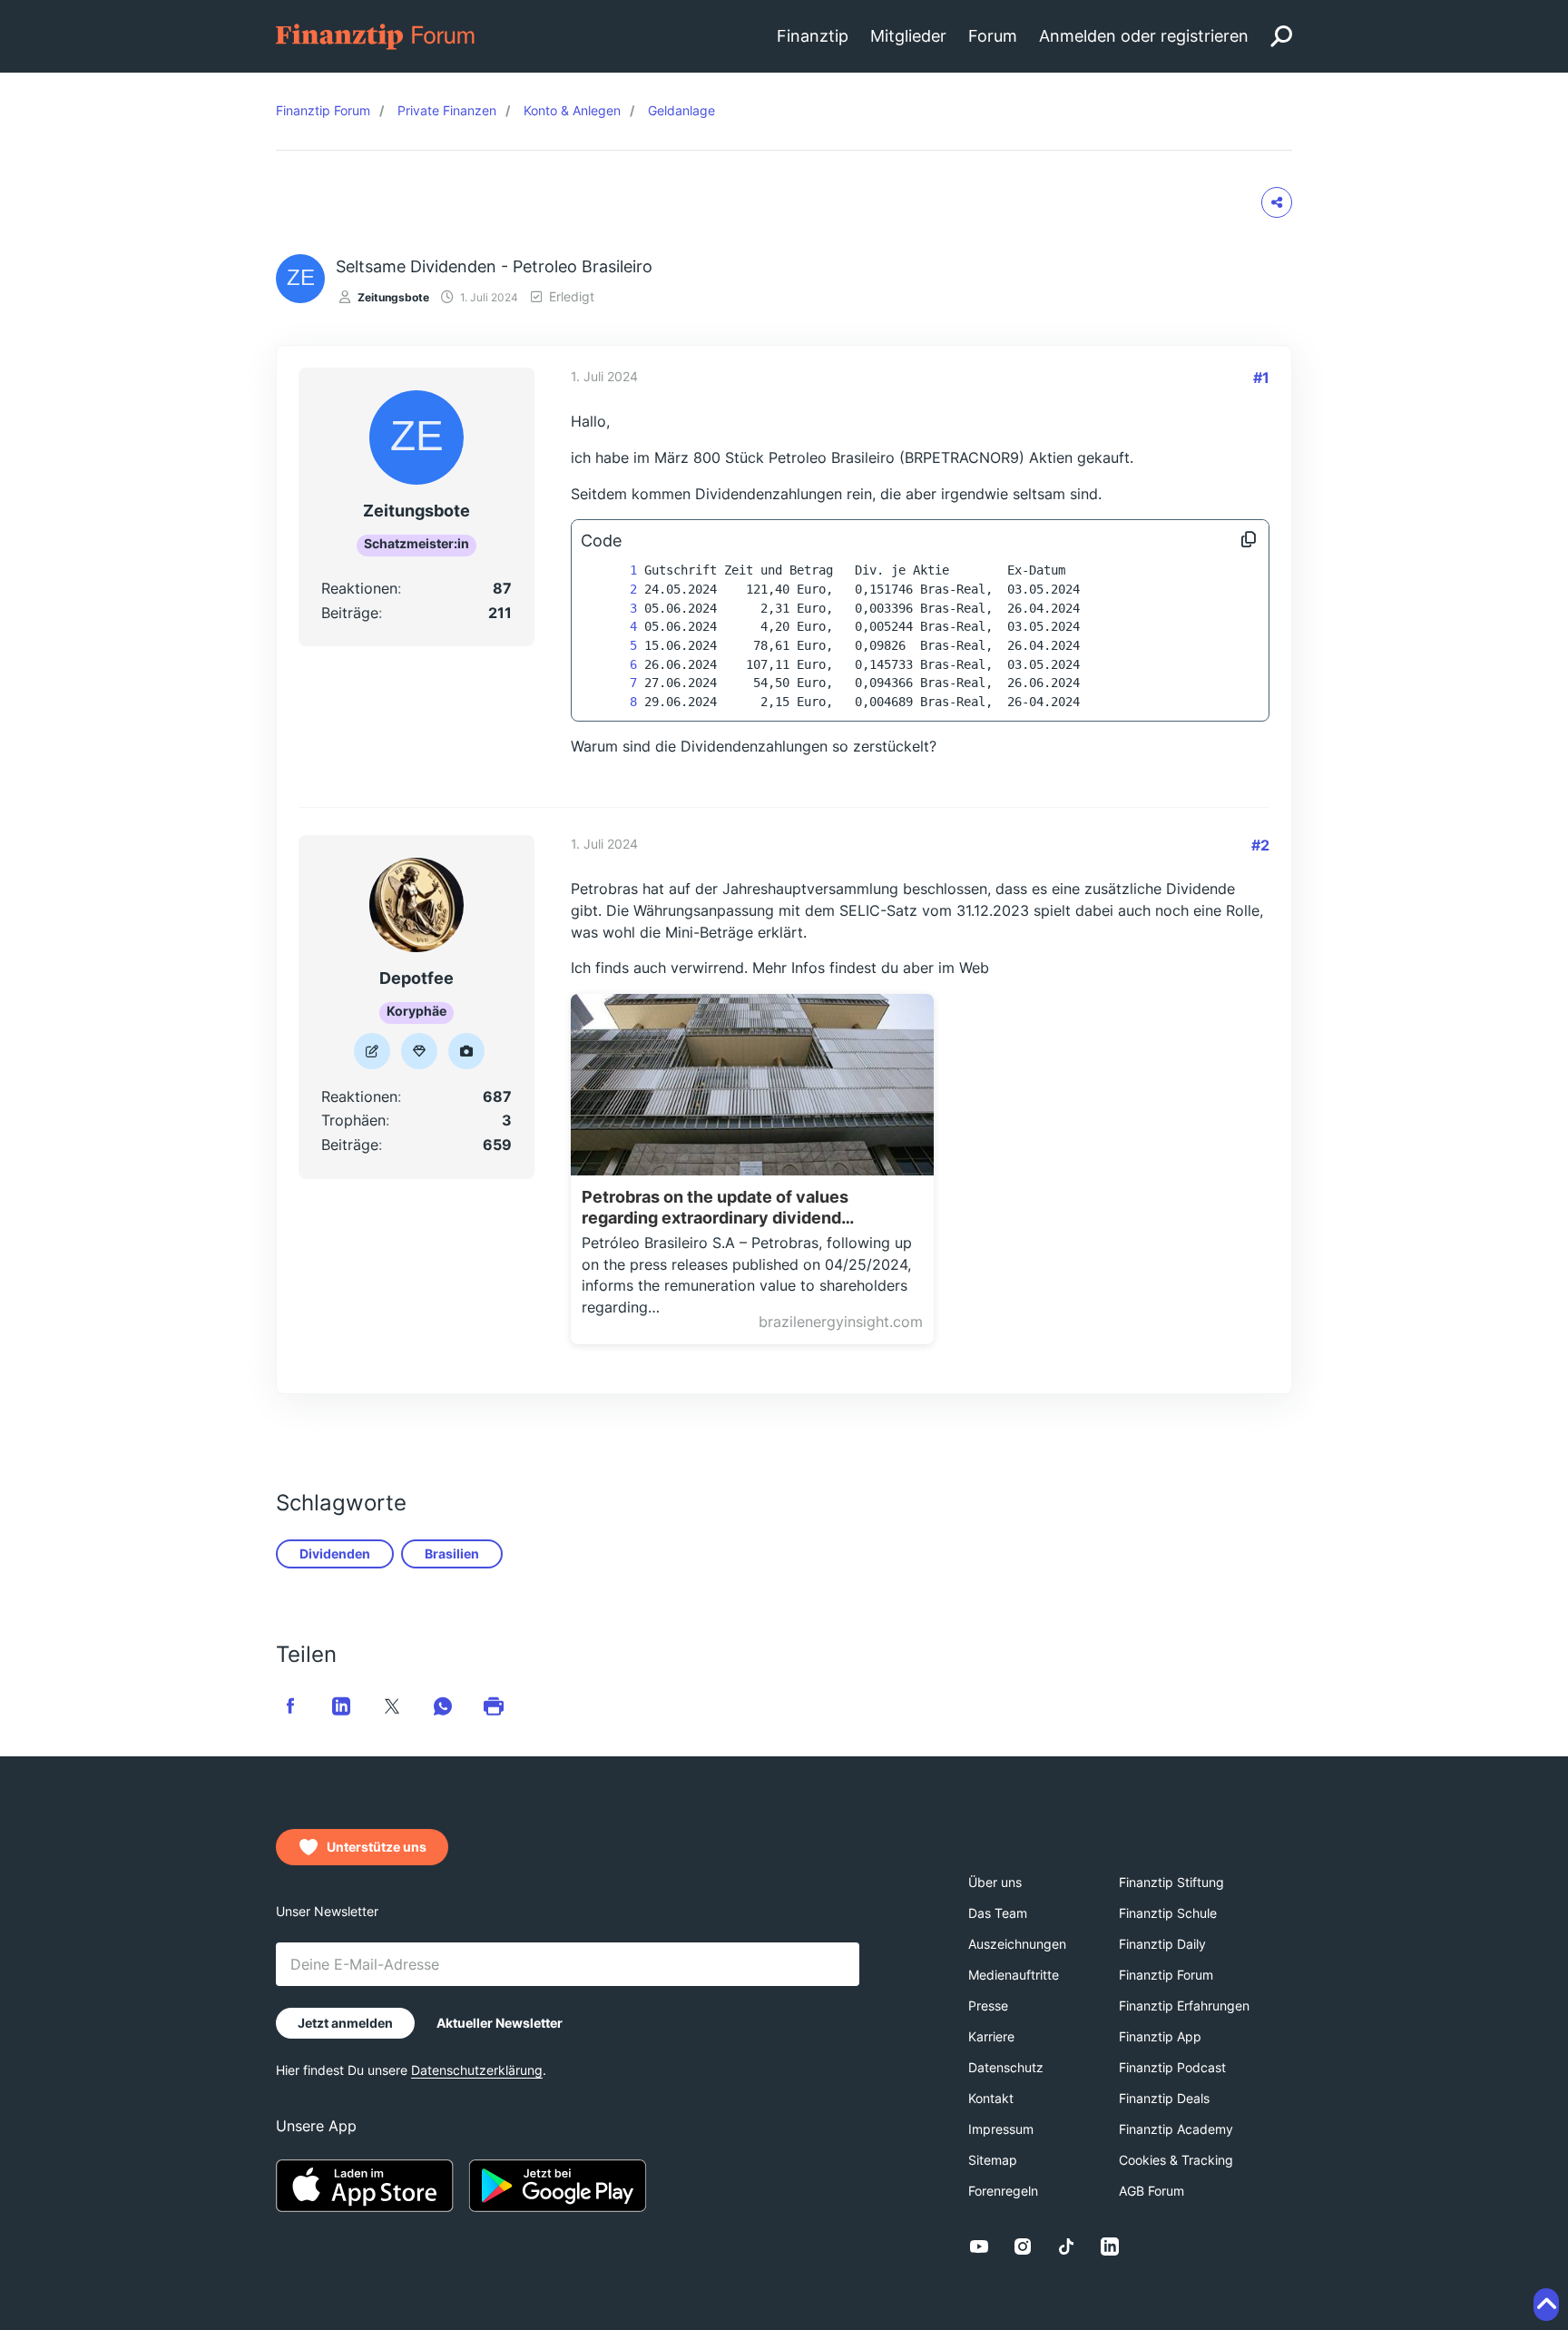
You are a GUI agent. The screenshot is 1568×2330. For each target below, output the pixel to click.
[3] (615, 609)
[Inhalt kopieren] (1249, 541)
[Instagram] (1023, 2246)
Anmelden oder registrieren (1144, 36)
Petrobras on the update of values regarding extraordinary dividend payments (715, 1208)
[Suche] (1281, 36)
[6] (615, 665)
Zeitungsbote (393, 297)
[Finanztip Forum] (376, 35)
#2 (1260, 845)
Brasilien (452, 1553)
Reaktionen (359, 588)
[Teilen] (1277, 202)
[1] (615, 570)
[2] (615, 590)
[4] (615, 627)
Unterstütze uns (377, 1847)
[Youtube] (979, 2246)
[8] (615, 702)
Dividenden (335, 1553)
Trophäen (353, 1120)
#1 (1261, 378)
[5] (615, 646)
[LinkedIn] (1110, 2246)
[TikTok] (1066, 2246)
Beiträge (350, 613)
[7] (615, 683)
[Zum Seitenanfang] (1546, 2305)
